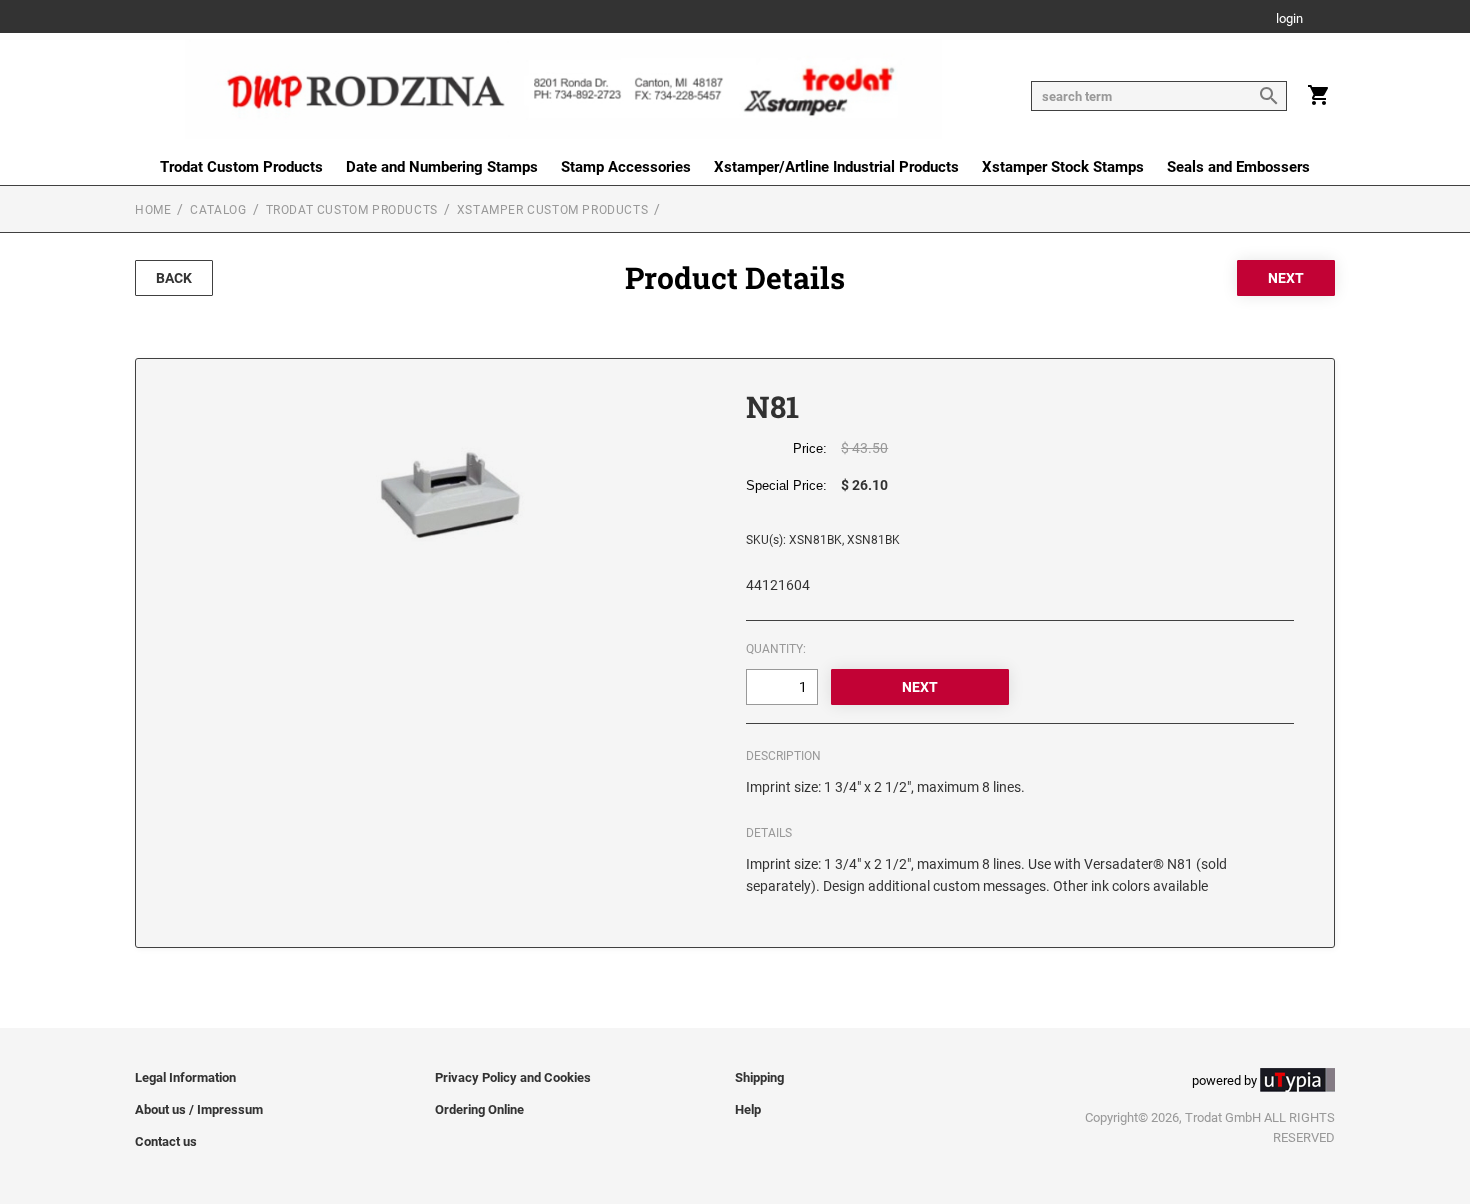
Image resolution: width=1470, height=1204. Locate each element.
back (174, 278)
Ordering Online (479, 1109)
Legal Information (185, 1077)
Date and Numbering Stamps (442, 167)
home (153, 210)
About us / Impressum (199, 1109)
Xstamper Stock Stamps (1063, 167)
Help (748, 1109)
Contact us (166, 1141)
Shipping (759, 1077)
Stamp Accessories (626, 167)
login (1289, 19)
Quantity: (776, 649)
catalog (218, 210)
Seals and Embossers (1238, 167)
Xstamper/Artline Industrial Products (836, 167)
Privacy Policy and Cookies (513, 1077)
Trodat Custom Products (241, 167)
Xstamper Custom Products (552, 210)
